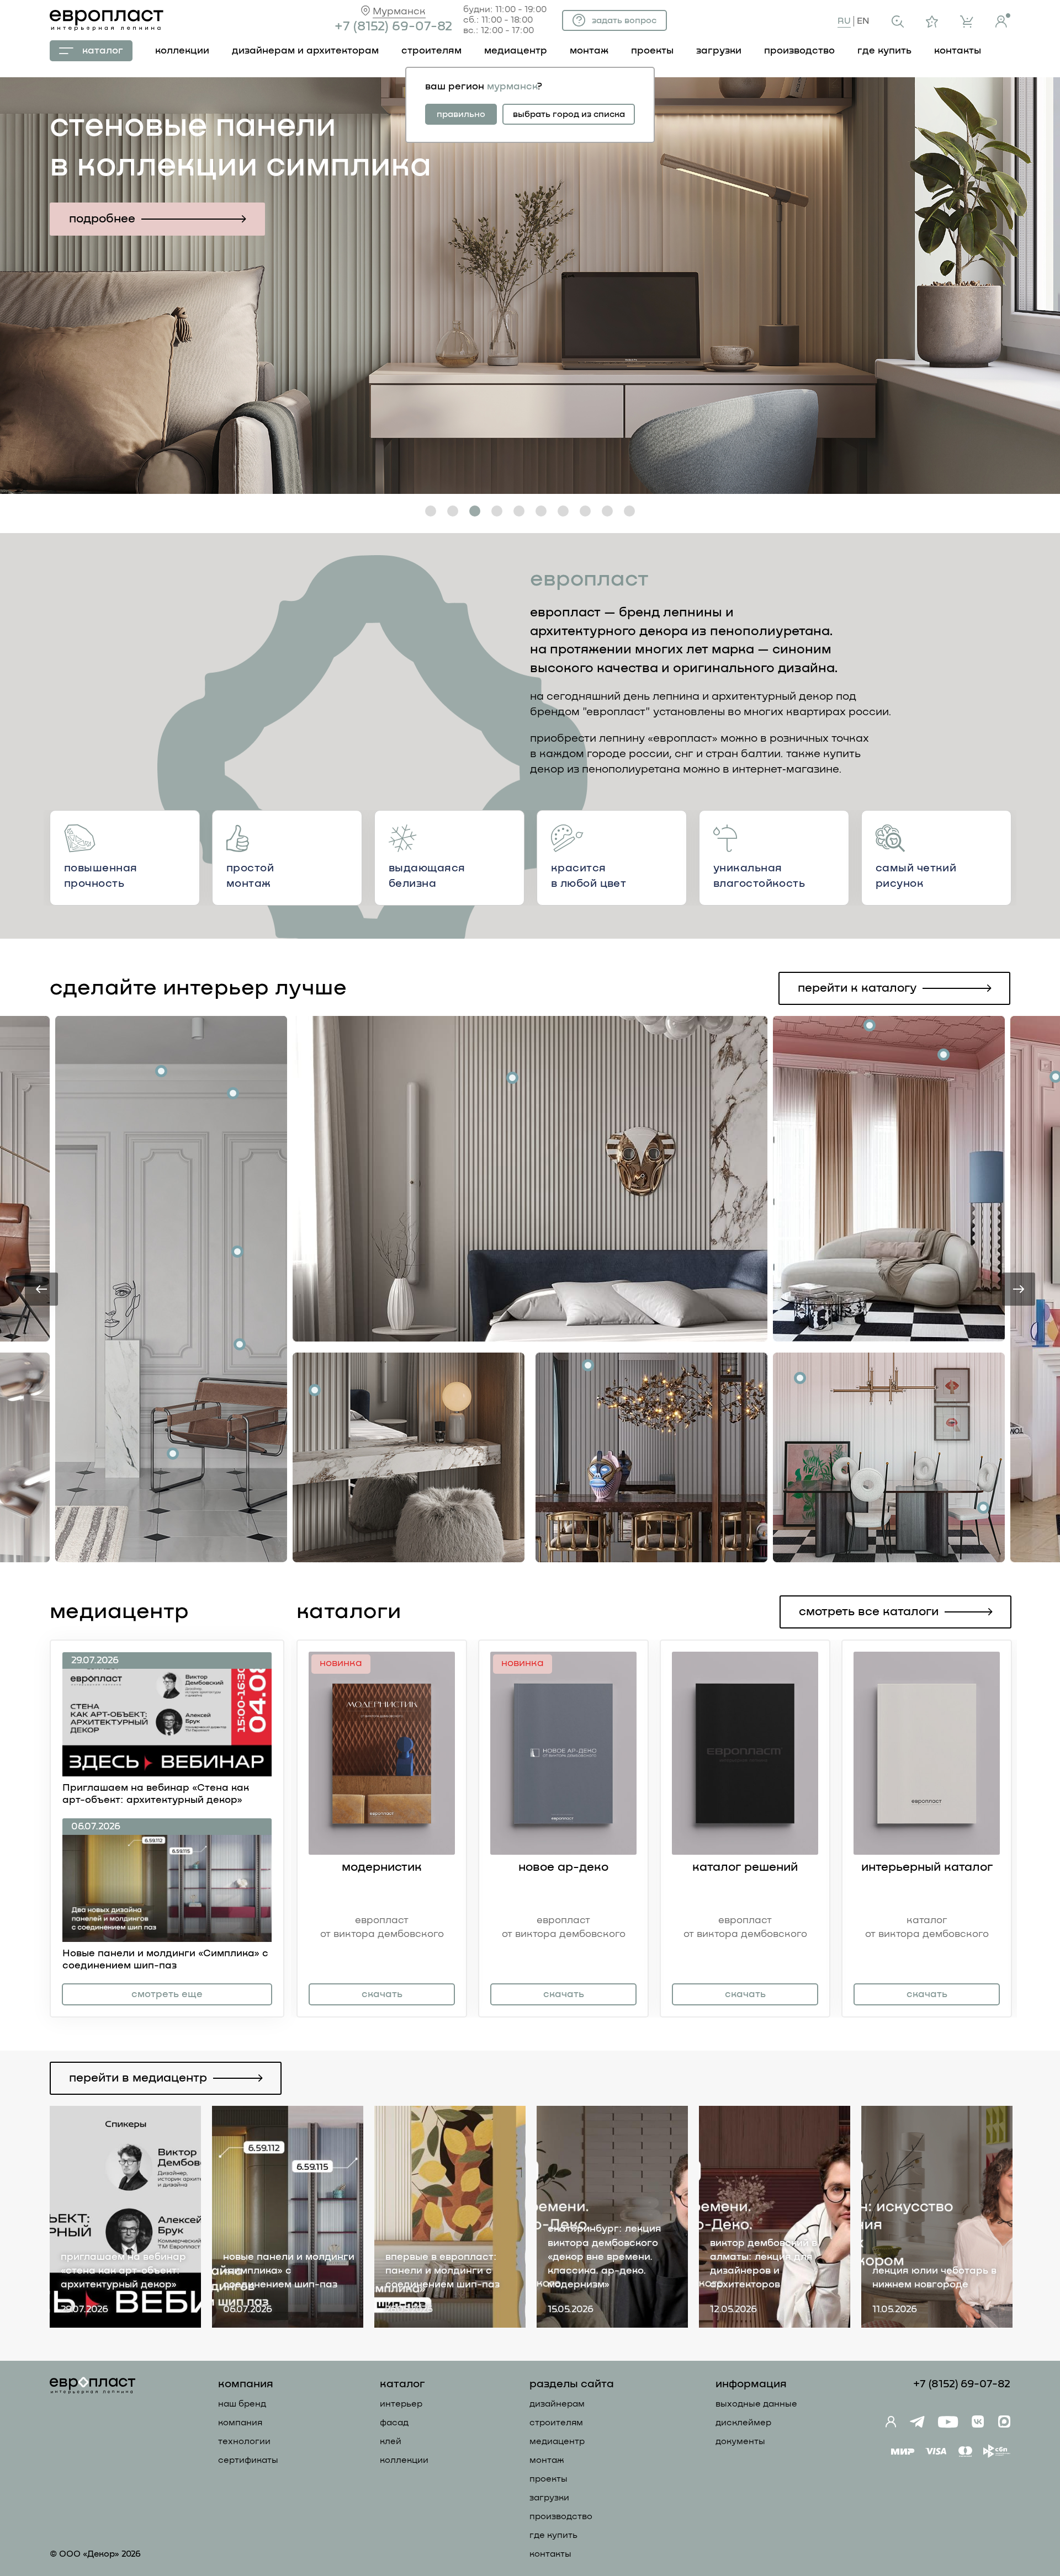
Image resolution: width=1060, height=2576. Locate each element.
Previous (41, 1289)
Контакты (550, 2554)
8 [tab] (585, 511)
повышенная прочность (100, 876)
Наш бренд (242, 2404)
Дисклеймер (743, 2423)
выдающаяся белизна (427, 876)
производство (799, 51)
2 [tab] (453, 511)
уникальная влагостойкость (759, 876)
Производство (561, 2516)
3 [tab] (475, 511)
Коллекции (404, 2460)
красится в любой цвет (589, 876)
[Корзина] (967, 22)
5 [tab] (519, 511)
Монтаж (547, 2460)
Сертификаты (248, 2460)
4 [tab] (497, 511)
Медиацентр (516, 51)
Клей (391, 2441)
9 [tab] (607, 511)
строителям (431, 51)
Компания (240, 2423)
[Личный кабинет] (1003, 20)
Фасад (394, 2423)
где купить (884, 51)
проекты (652, 51)
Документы (740, 2441)
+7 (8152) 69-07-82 (393, 26)
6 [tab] (541, 511)
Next (1019, 1289)
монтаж (589, 51)
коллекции (182, 51)
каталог (103, 51)
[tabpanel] (530, 286)
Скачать (382, 1994)
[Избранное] (932, 22)
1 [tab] (431, 511)
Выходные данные (756, 2404)
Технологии (244, 2441)
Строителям (556, 2423)
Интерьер (401, 2404)
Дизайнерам (557, 2404)
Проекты (548, 2479)
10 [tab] (629, 511)
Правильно (461, 114)
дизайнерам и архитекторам (305, 51)
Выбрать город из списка (569, 114)
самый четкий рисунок (916, 876)
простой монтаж (250, 876)
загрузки (719, 51)
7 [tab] (563, 511)
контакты (958, 51)
